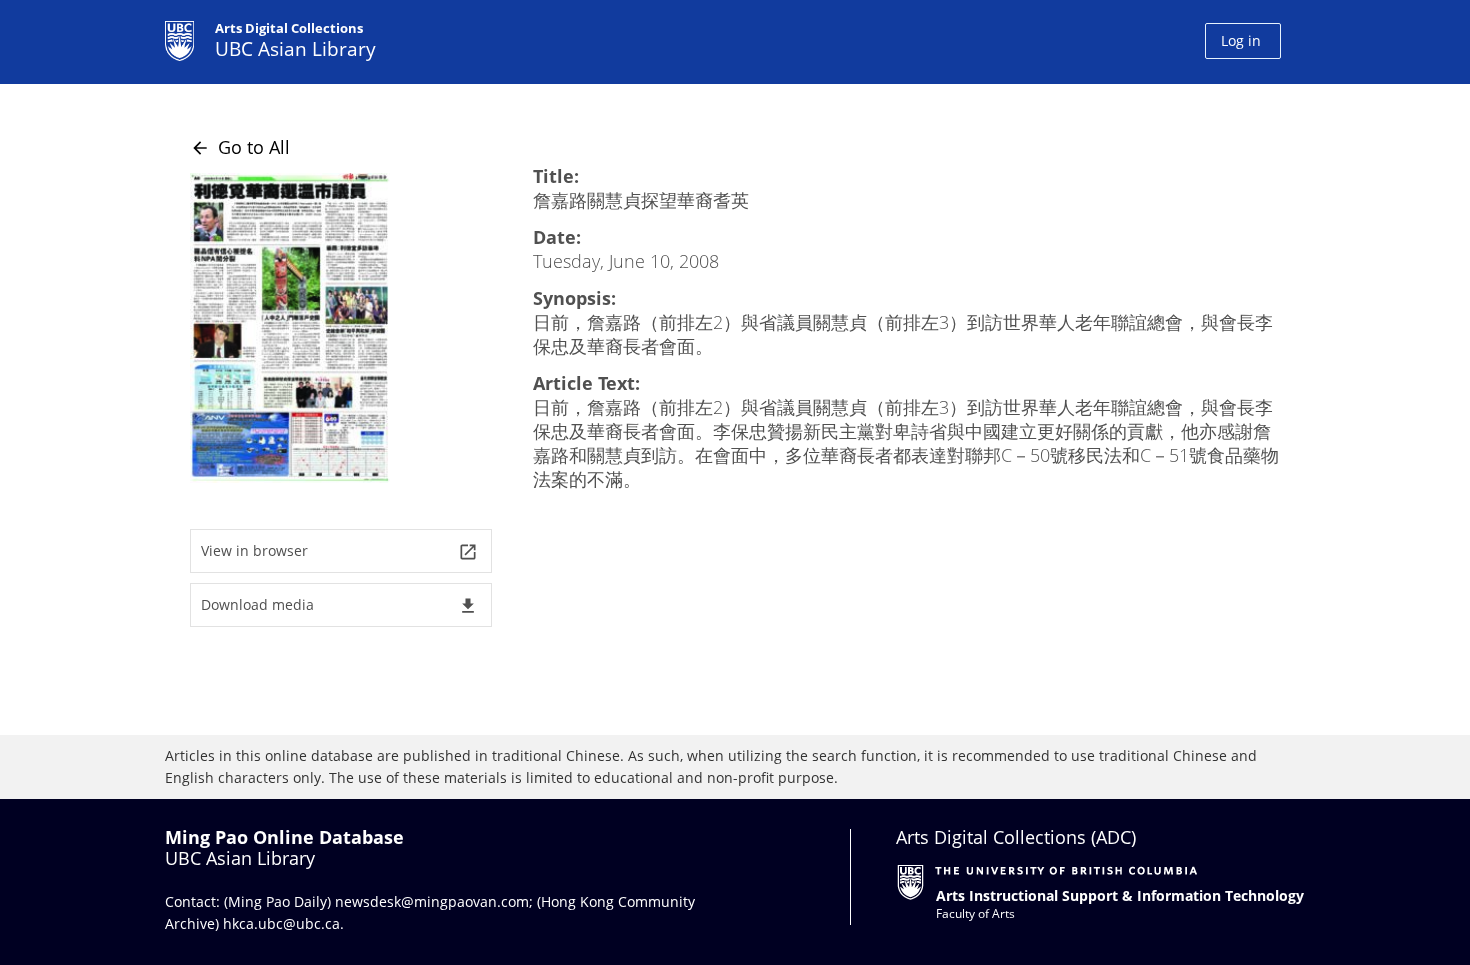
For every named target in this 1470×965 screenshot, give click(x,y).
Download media (339, 605)
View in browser (339, 551)
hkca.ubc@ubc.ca (281, 923)
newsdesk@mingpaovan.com (432, 901)
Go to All (240, 147)
